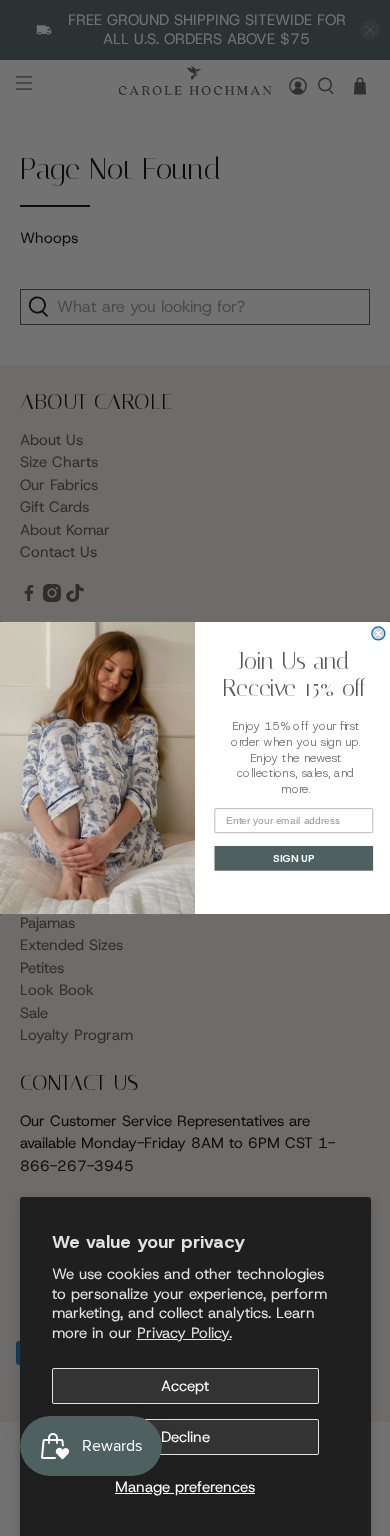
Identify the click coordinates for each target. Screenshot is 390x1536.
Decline (185, 1437)
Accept (185, 1386)
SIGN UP (294, 858)
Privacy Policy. (184, 1333)
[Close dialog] (378, 633)
